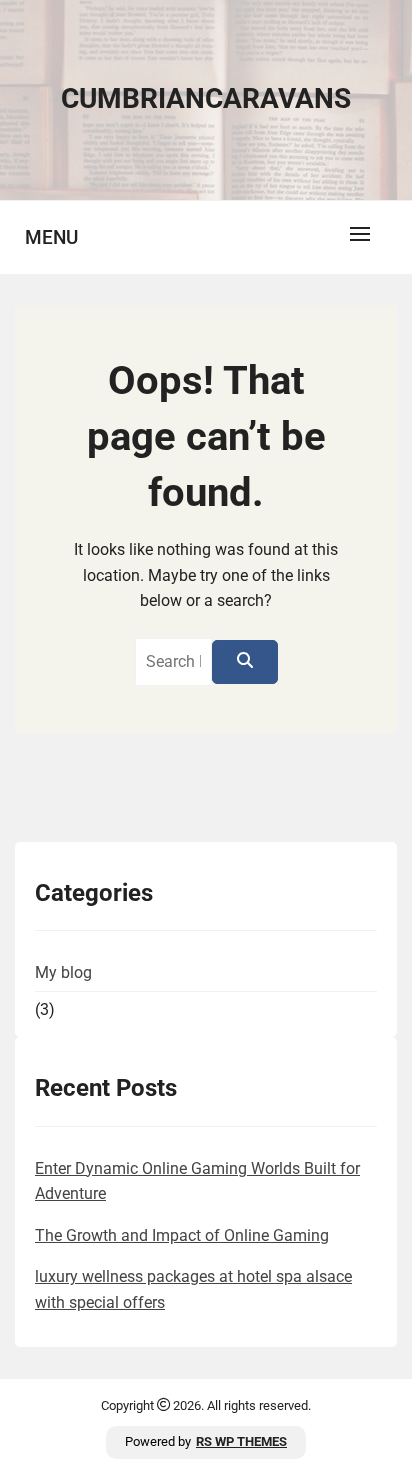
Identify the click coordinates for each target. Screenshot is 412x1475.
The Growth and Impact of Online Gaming (182, 1235)
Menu (51, 237)
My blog (63, 972)
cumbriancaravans (206, 98)
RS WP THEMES (241, 1441)
